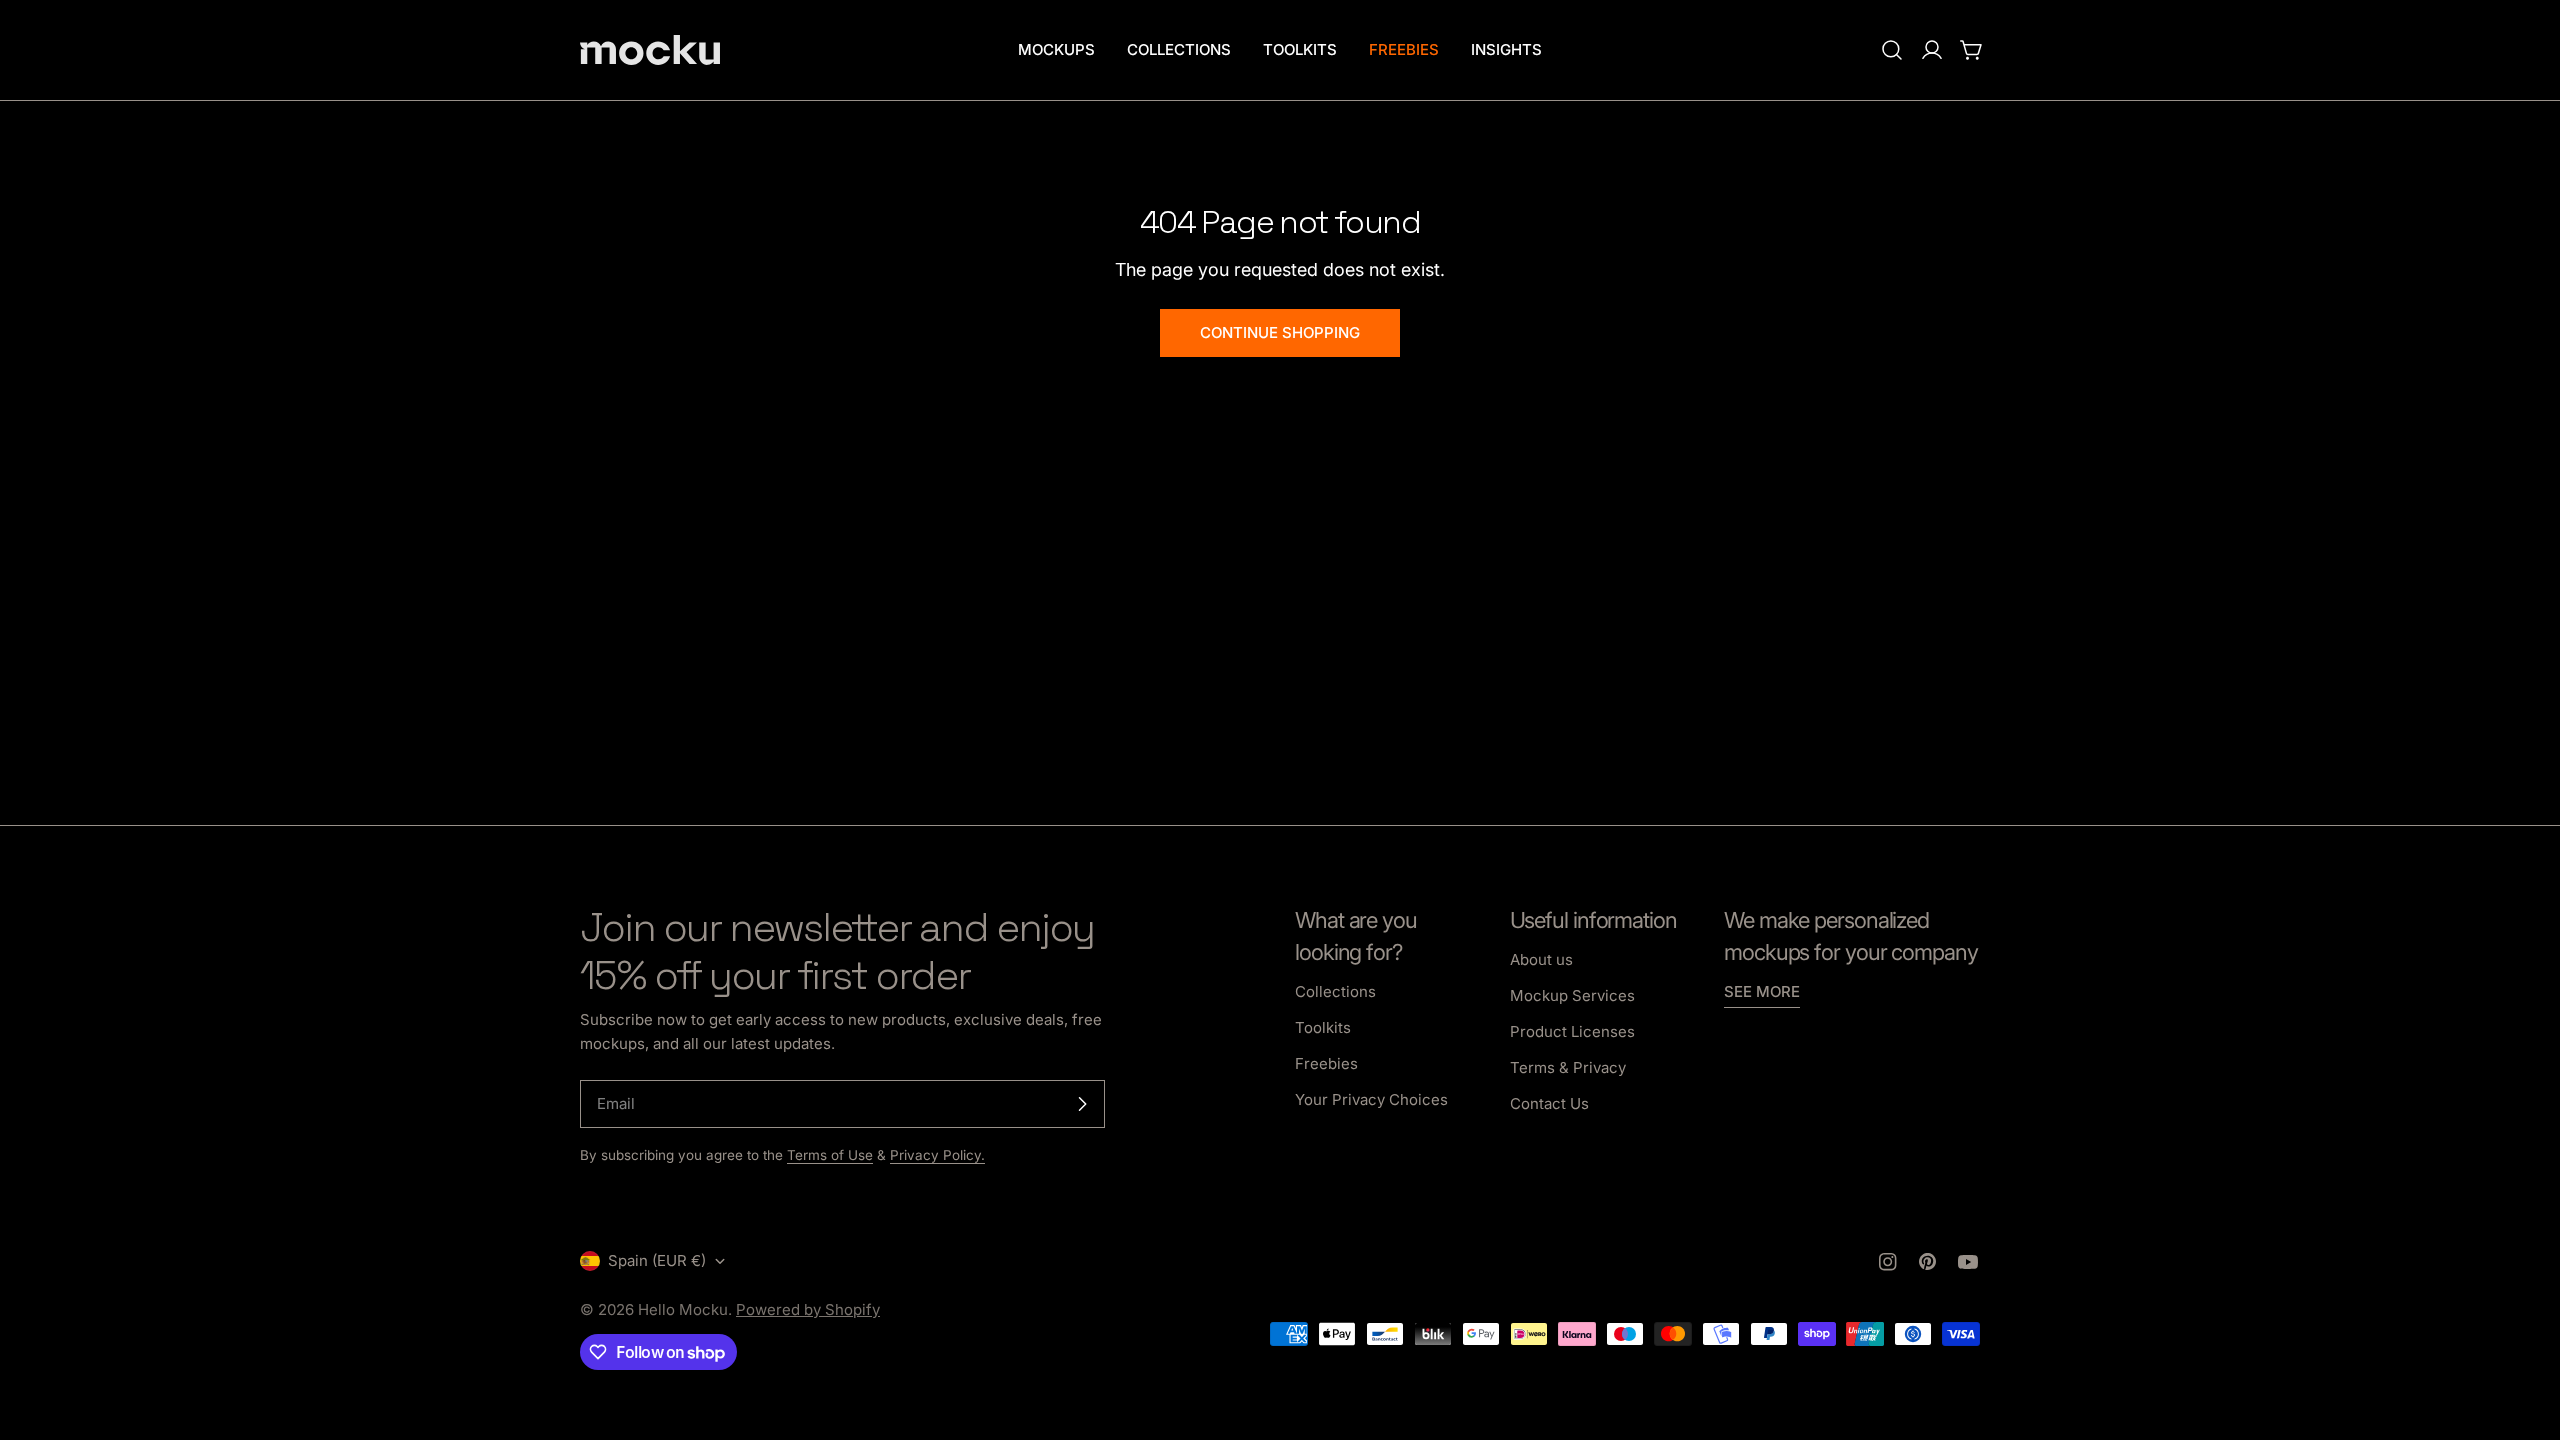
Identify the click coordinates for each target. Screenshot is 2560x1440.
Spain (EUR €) (657, 1260)
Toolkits (1323, 1027)
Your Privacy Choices (1371, 1099)
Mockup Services (1572, 995)
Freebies (1326, 1063)
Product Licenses (1572, 1031)
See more (1762, 991)
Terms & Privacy (1568, 1067)
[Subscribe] (1082, 1104)
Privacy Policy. (937, 1155)
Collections (1335, 991)
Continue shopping (1280, 332)
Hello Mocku (683, 1309)
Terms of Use (830, 1155)
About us (1541, 959)
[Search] (1892, 50)
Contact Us (1549, 1103)
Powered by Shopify (808, 1309)
